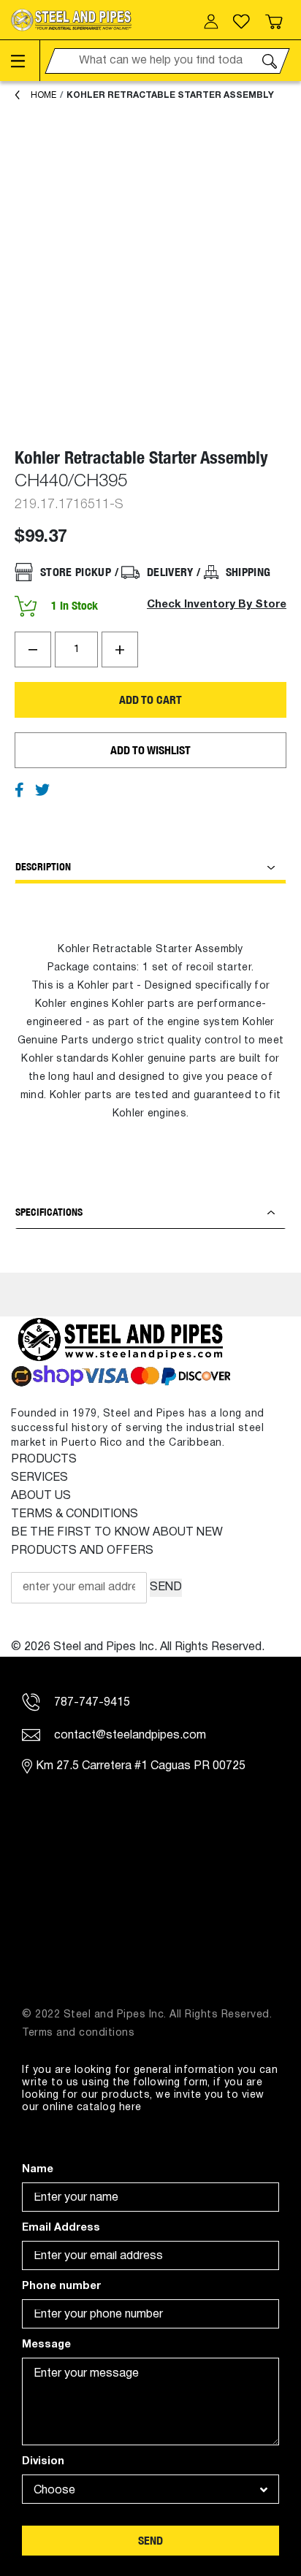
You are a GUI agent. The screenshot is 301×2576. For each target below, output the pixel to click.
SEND (166, 1587)
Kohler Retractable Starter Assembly (170, 95)
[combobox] (150, 2489)
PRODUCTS (44, 1460)
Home (43, 95)
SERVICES (39, 1478)
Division (43, 2462)
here (130, 2108)
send (150, 2541)
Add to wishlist (150, 750)
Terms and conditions (78, 2033)
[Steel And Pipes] (71, 20)
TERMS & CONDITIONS (75, 1514)
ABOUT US (41, 1496)
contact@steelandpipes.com (129, 1736)
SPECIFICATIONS (49, 1212)
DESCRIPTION (43, 867)
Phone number (61, 2286)
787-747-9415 (91, 1703)
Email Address (61, 2228)
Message (46, 2345)
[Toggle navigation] (26, 61)
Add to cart (150, 700)
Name (38, 2170)
